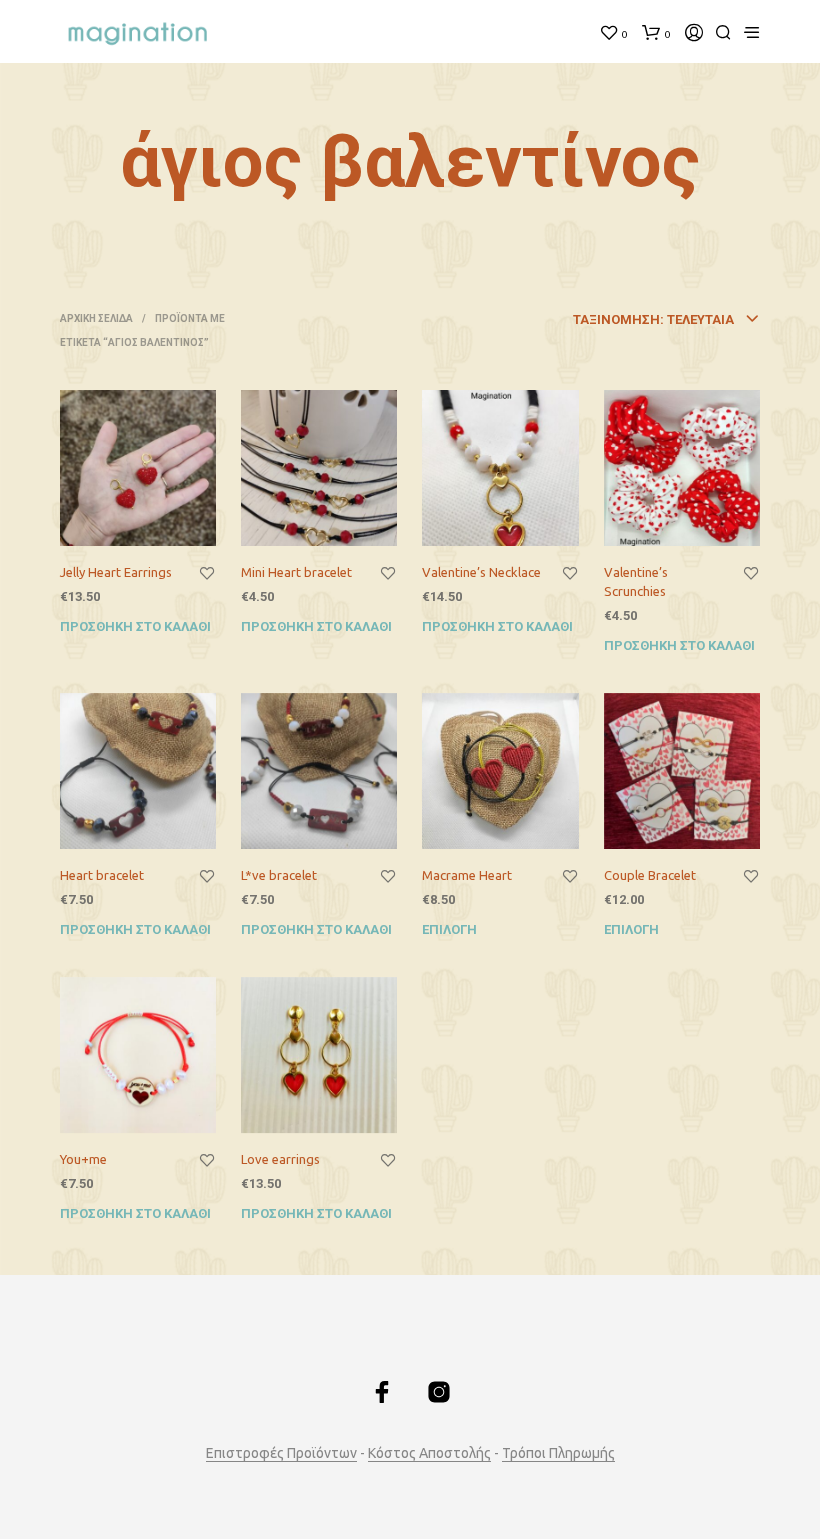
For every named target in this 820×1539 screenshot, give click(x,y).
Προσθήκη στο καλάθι (135, 626)
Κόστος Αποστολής (429, 1453)
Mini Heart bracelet (296, 572)
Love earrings (280, 1159)
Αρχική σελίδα (96, 318)
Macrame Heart (467, 875)
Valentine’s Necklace (481, 572)
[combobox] (614, 320)
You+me (83, 1159)
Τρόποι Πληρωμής (558, 1453)
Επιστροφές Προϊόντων (281, 1453)
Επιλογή (449, 929)
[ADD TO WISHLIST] (207, 574)
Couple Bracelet (650, 875)
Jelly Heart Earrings (116, 572)
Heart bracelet (102, 875)
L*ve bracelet (279, 875)
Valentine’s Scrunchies (636, 581)
